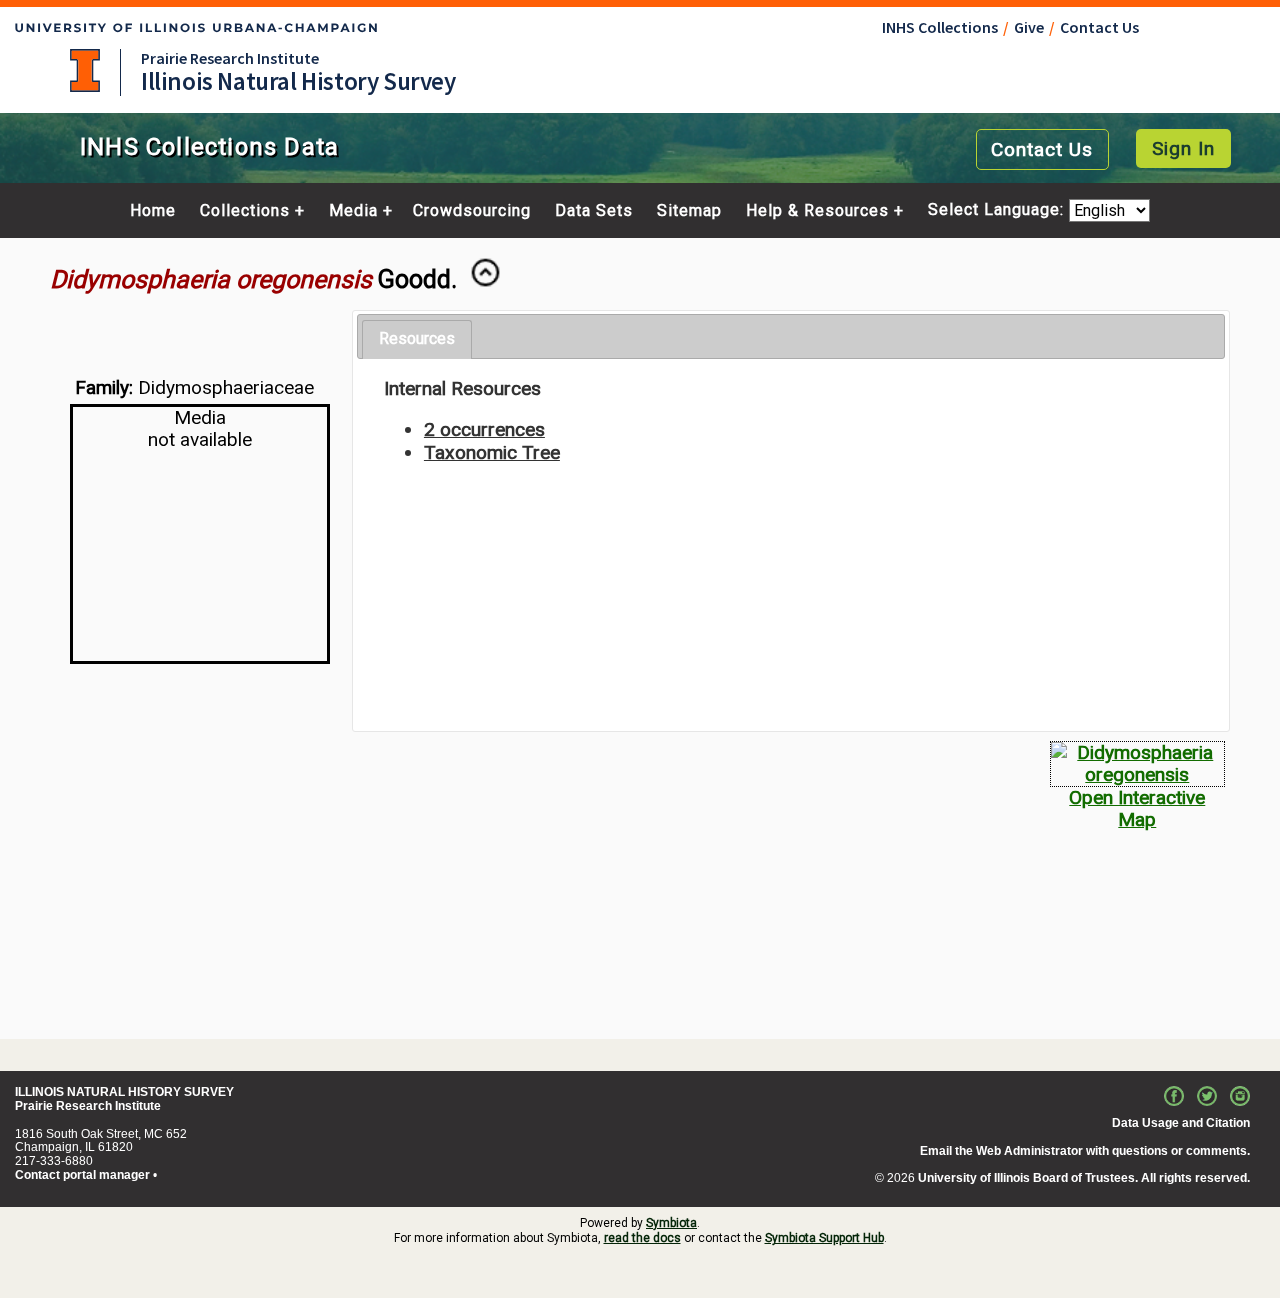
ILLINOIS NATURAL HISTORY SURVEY (124, 1092)
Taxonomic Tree (492, 452)
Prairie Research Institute (230, 58)
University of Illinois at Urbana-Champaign (85, 70)
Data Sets (594, 211)
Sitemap (689, 211)
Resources (417, 338)
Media (353, 211)
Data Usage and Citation (1181, 1123)
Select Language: (998, 210)
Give (1029, 27)
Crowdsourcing (472, 211)
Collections (245, 211)
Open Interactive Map (1137, 808)
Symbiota (671, 1223)
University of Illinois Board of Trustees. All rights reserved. (1084, 1178)
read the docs (642, 1238)
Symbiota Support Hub (824, 1238)
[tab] (417, 339)
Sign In (1183, 148)
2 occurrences (484, 429)
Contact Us (1099, 27)
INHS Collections (940, 27)
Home (153, 211)
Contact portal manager (82, 1175)
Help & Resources (817, 211)
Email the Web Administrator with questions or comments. (1085, 1151)
